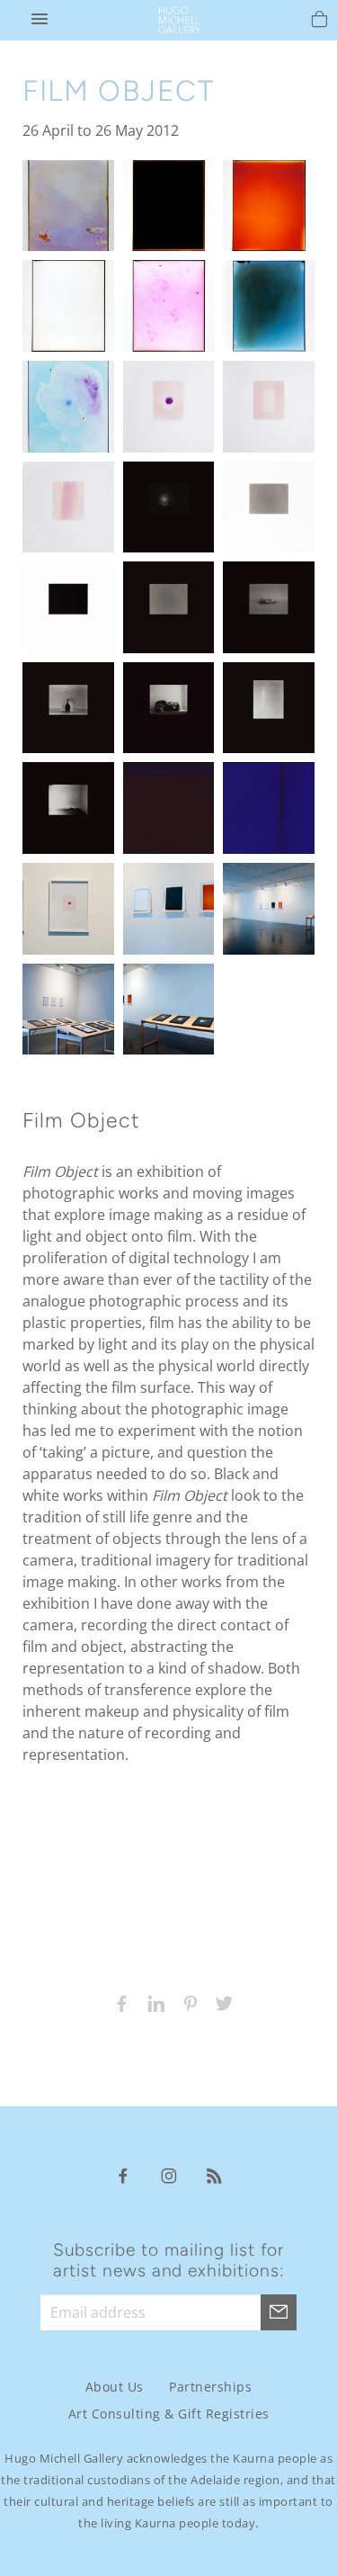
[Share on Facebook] (118, 2002)
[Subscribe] (279, 2312)
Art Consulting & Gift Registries (169, 2414)
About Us (115, 2387)
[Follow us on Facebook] (123, 2175)
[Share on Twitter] (220, 2002)
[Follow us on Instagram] (169, 2175)
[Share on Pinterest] (186, 2002)
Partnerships (210, 2387)
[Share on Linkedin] (152, 2002)
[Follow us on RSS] (215, 2175)
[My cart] (319, 22)
